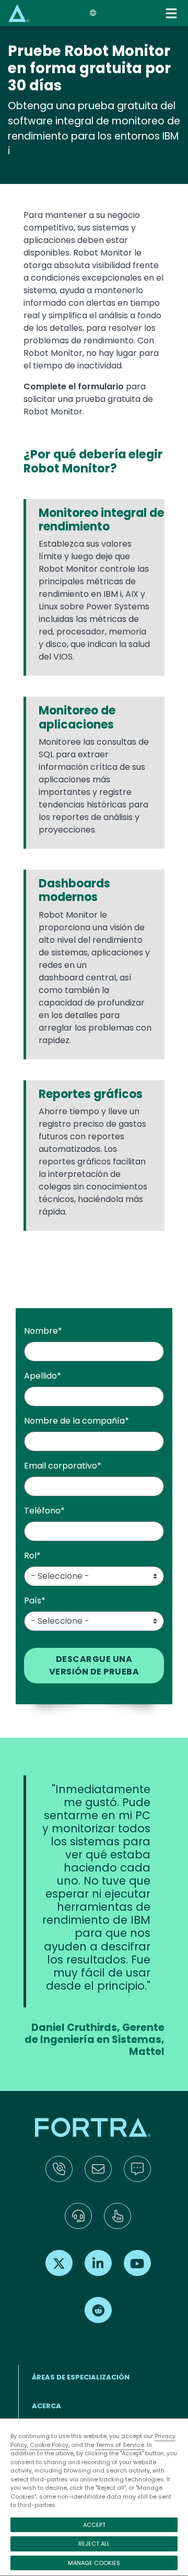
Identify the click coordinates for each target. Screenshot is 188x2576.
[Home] (19, 13)
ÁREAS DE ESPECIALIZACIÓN (81, 2377)
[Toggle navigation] (172, 13)
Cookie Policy (49, 2445)
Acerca (46, 2406)
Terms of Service (120, 2445)
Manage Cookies (94, 2563)
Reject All (94, 2544)
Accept (94, 2525)
